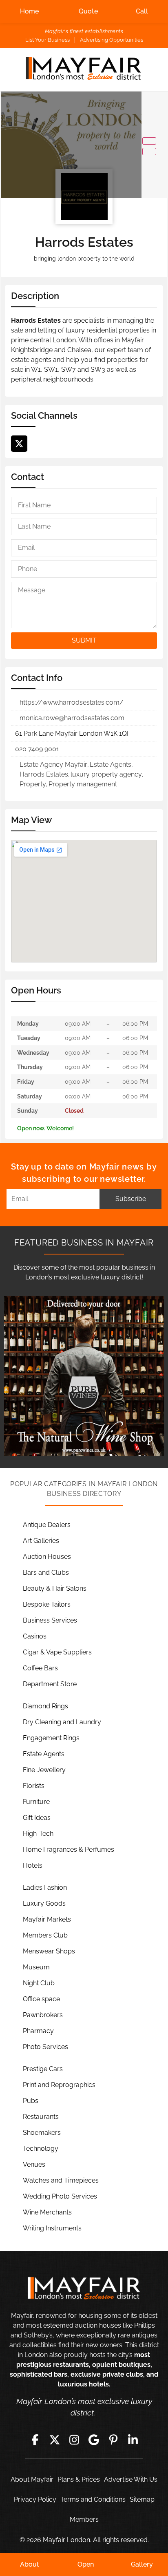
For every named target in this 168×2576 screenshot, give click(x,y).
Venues (34, 2164)
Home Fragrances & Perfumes (69, 1849)
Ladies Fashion (45, 1887)
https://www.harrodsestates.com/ (72, 702)
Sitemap (142, 2499)
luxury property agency (106, 774)
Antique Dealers (47, 1525)
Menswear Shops (49, 1951)
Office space (41, 1999)
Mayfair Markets (47, 1919)
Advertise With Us (131, 2479)
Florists (34, 1786)
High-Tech (38, 1834)
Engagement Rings (51, 1738)
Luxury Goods (44, 1903)
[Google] (94, 2440)
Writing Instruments (52, 2228)
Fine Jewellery (44, 1770)
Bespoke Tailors (47, 1604)
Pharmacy (38, 2031)
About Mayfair (32, 2479)
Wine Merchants (47, 2212)
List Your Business (48, 40)
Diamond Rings (45, 1706)
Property (33, 784)
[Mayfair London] (84, 70)
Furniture (36, 1802)
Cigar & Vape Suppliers (57, 1652)
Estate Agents (111, 765)
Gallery (142, 2564)
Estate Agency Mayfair (53, 765)
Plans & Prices (79, 2479)
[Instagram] (74, 2440)
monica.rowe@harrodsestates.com (72, 718)
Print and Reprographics (59, 2085)
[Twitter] (19, 444)
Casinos (35, 1636)
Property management (83, 784)
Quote (88, 11)
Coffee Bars (40, 1668)
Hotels (33, 1865)
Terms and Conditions (93, 2499)
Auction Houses (47, 1557)
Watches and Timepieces (61, 2180)
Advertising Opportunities (112, 40)
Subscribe (131, 1199)
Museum (36, 1967)
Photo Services (45, 2047)
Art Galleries (41, 1541)
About (30, 2564)
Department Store (50, 1684)
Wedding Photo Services (60, 2196)
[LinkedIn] (133, 2440)
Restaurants (41, 2117)
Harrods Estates (44, 774)
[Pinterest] (113, 2440)
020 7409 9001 (37, 749)
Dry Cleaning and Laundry (62, 1722)
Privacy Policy (35, 2499)
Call (142, 11)
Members (84, 2519)
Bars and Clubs (46, 1573)
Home (29, 11)
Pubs (31, 2101)
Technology (41, 2149)
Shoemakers (42, 2133)
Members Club (45, 1935)
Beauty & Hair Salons (55, 1588)
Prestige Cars (43, 2069)
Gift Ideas (37, 1818)
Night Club (39, 1983)
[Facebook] (35, 2440)
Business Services (50, 1620)
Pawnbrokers (43, 2015)
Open (86, 2564)
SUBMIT (84, 640)
